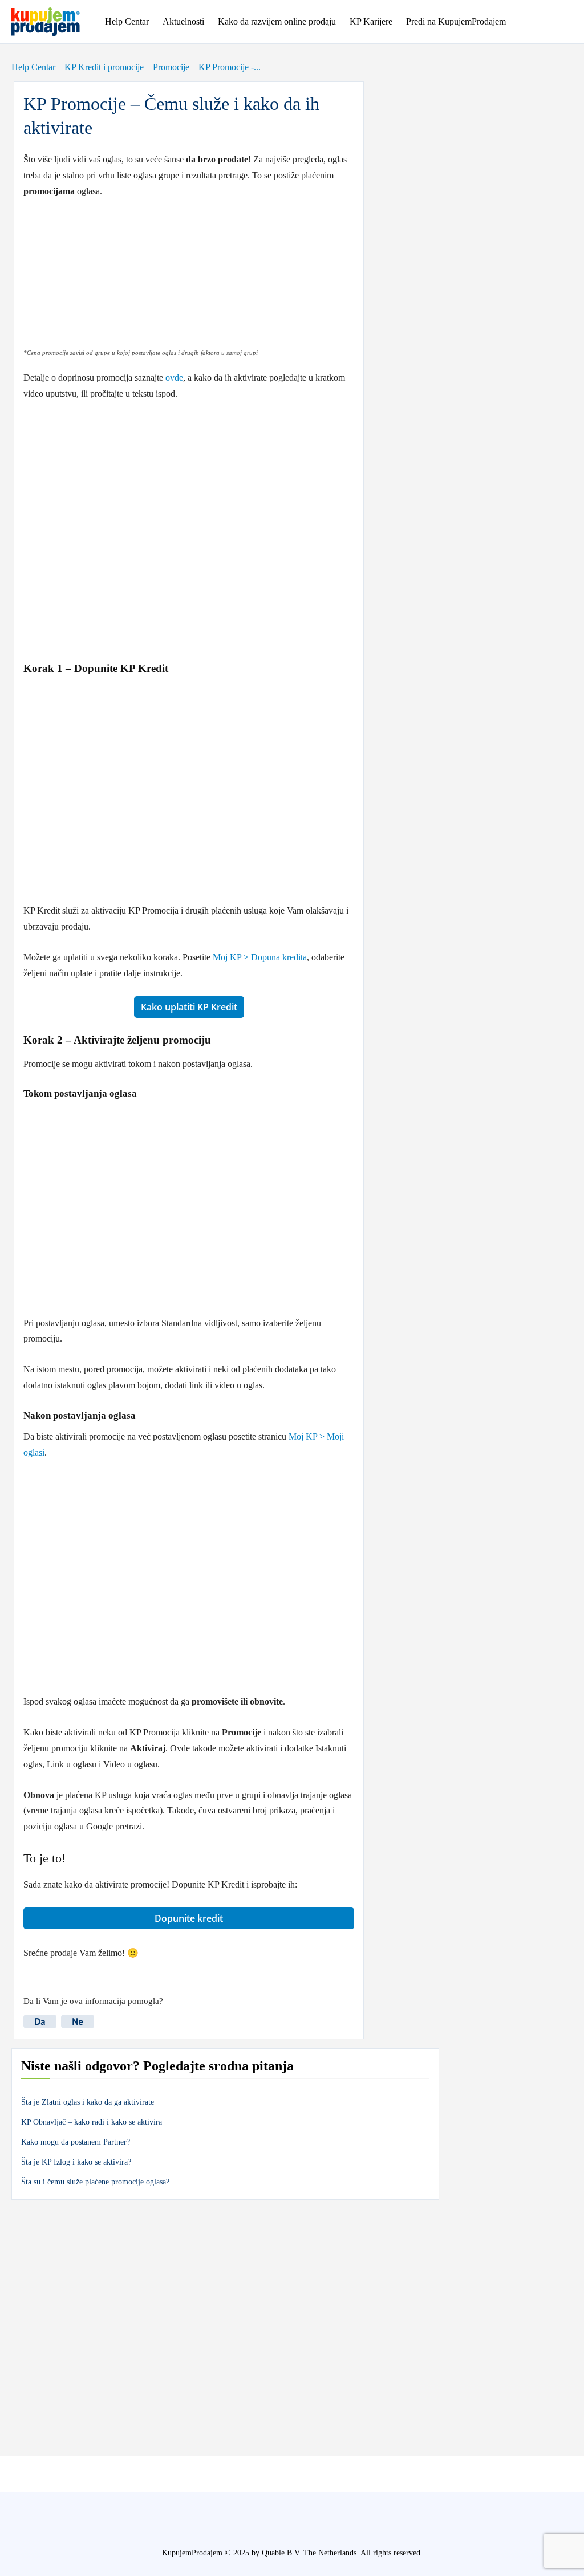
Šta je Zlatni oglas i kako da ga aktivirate (88, 2102)
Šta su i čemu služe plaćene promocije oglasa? (95, 2182)
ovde (174, 378)
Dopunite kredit (189, 1918)
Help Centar (33, 67)
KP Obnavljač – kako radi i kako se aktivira (92, 2122)
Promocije (171, 67)
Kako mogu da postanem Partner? (76, 2142)
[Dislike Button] (80, 2015)
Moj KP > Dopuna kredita (260, 957)
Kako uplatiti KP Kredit (189, 1007)
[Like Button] (42, 2015)
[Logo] (54, 22)
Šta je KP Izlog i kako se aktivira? (76, 2162)
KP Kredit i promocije (104, 67)
